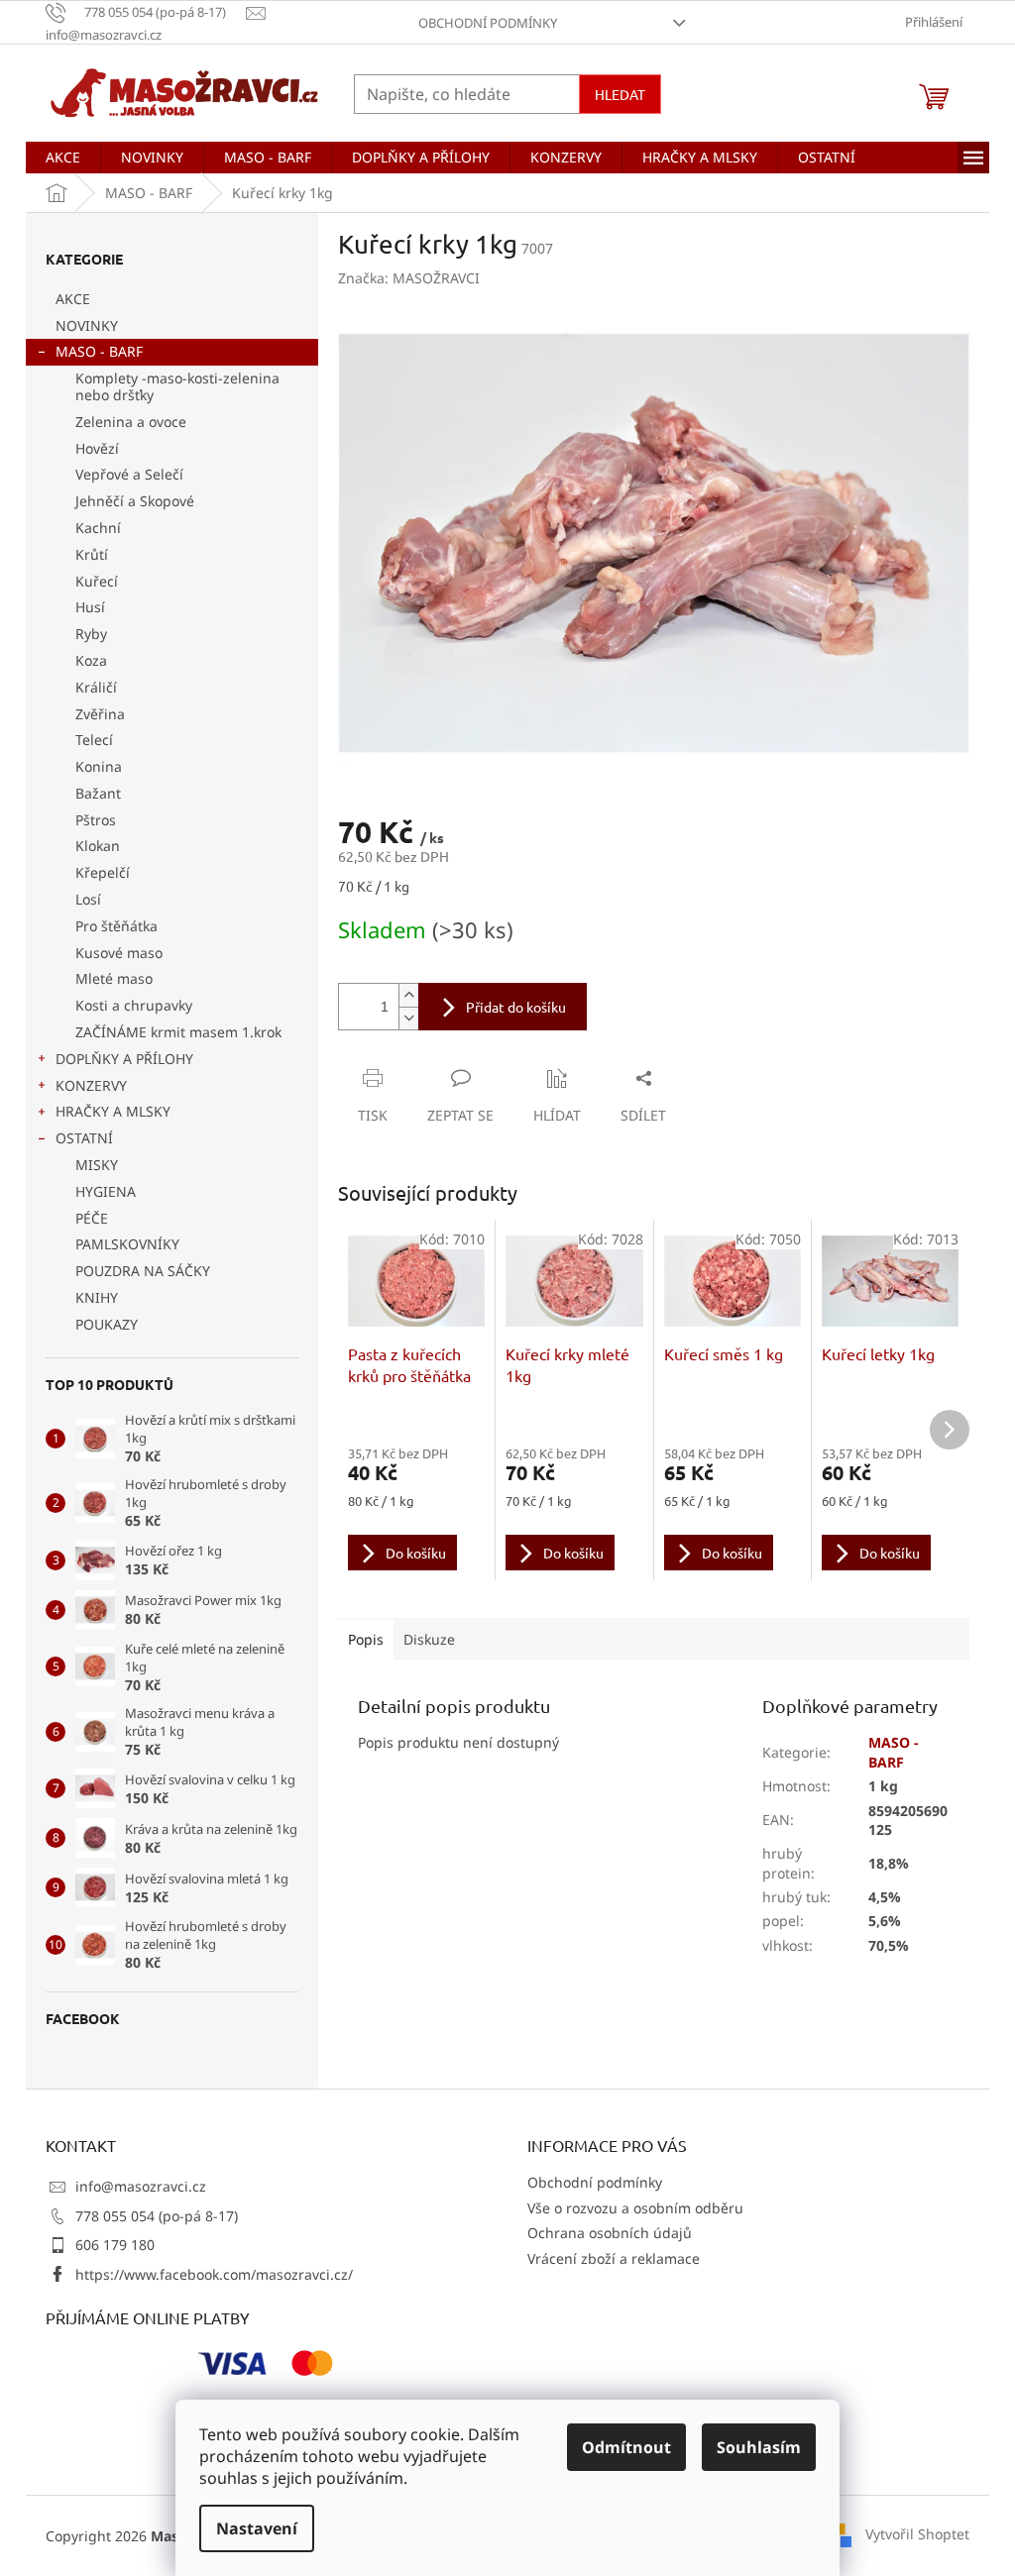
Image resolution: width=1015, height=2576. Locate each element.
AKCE (73, 299)
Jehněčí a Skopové (135, 501)
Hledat (620, 94)
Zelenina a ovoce (131, 422)
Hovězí (97, 448)
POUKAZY (107, 1324)
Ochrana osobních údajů (610, 2233)
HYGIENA (106, 1191)
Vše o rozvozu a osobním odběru (635, 2208)
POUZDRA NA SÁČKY (143, 1271)
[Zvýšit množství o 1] (408, 995)
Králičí (96, 687)
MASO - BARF (99, 351)
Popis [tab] (366, 1639)
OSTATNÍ (84, 1138)
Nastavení (257, 2528)
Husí (90, 607)
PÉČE (92, 1218)
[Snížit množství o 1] (408, 1018)
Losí (88, 899)
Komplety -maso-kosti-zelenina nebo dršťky (177, 386)
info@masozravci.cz (141, 2186)
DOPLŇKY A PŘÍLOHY (124, 1059)
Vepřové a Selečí (129, 474)
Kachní (98, 528)
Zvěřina (100, 714)
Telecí (94, 740)
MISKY (97, 1165)
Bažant (98, 793)
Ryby (91, 634)
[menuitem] (63, 158)
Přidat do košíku (516, 1007)
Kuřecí (97, 581)
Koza (91, 660)
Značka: (409, 278)
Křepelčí (103, 872)
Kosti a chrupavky (134, 1005)
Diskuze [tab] (429, 1639)
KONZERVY (91, 1085)
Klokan (98, 846)
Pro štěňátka (116, 926)
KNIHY (97, 1297)
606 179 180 (115, 2245)
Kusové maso (119, 953)
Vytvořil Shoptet (917, 2534)
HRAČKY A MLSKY (113, 1111)
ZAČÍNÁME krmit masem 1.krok (178, 1032)
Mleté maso (114, 978)
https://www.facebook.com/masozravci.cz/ (214, 2274)
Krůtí (92, 554)
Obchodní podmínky (488, 23)
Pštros (96, 820)
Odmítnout (626, 2447)
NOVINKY (87, 325)
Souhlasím (759, 2447)
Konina (99, 766)
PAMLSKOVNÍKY (127, 1244)
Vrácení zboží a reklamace (614, 2258)
